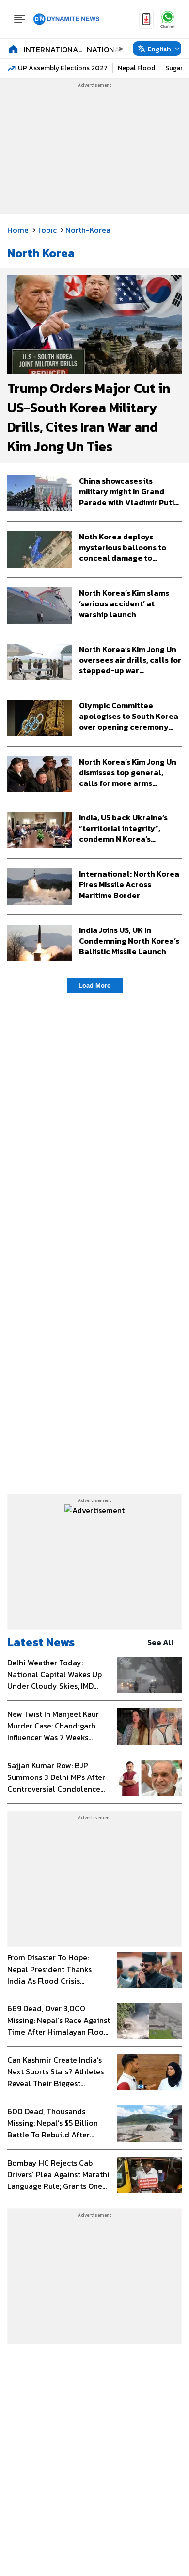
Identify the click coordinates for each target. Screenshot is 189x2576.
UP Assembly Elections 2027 (63, 68)
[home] (13, 49)
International (53, 49)
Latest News (41, 1642)
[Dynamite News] (66, 19)
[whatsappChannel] (168, 19)
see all (161, 1642)
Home (18, 230)
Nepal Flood (136, 68)
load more (94, 986)
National (105, 49)
